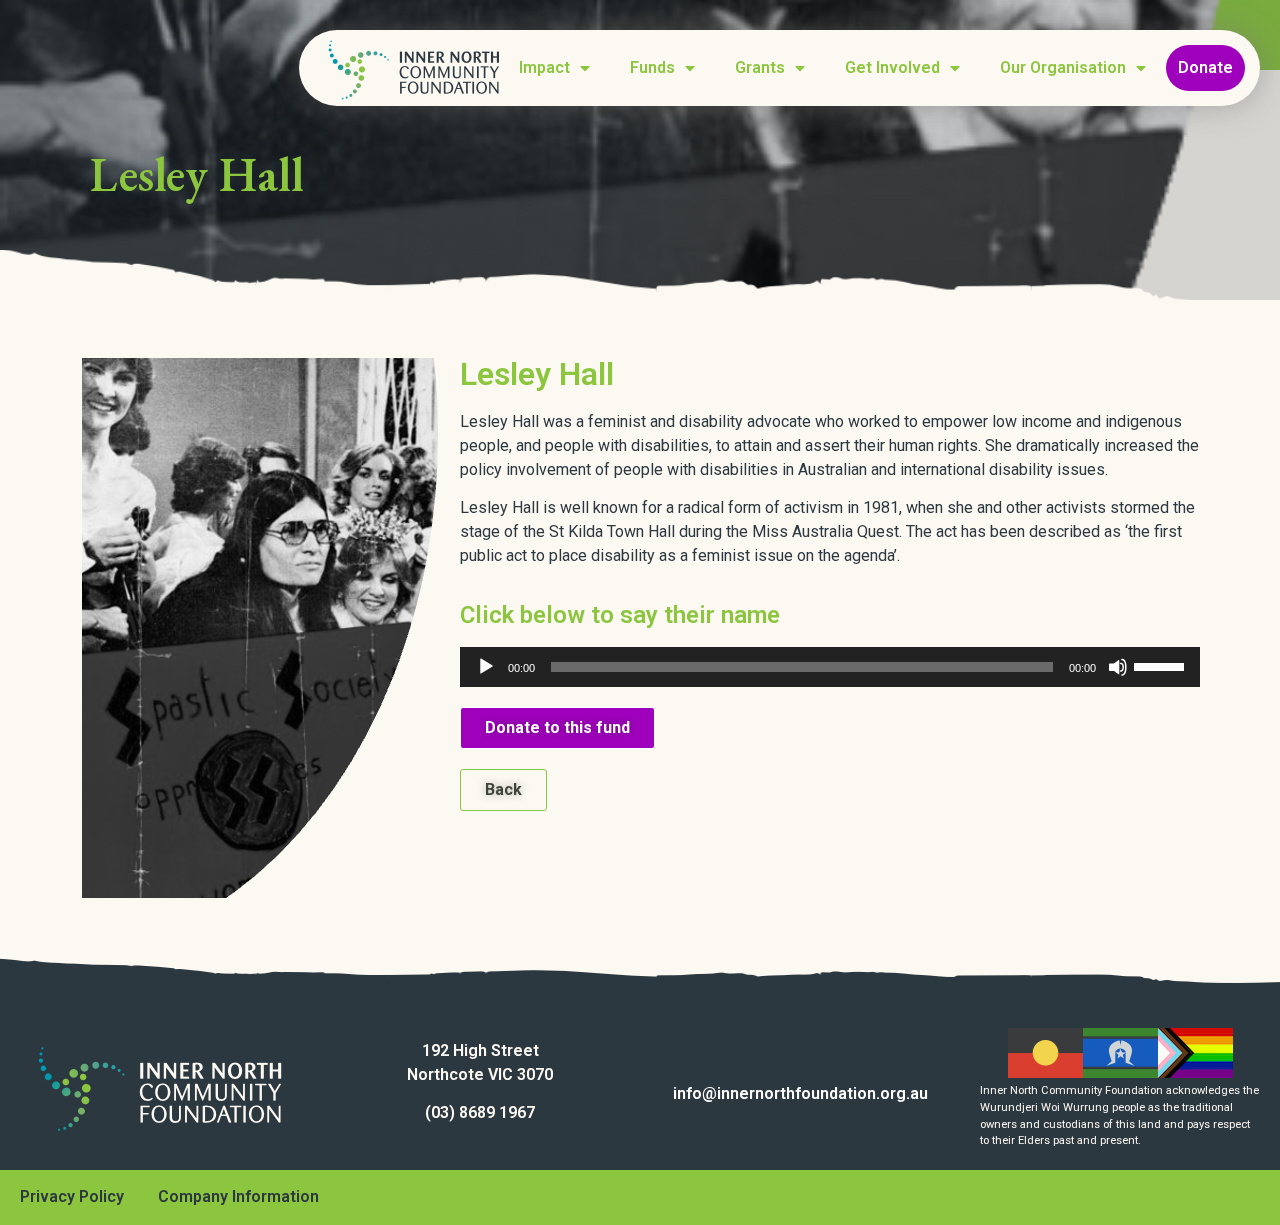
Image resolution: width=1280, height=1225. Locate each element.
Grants (760, 67)
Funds (652, 67)
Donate (1205, 67)
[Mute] (1118, 667)
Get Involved (892, 67)
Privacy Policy (72, 1196)
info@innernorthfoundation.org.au (800, 1093)
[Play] (486, 667)
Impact (544, 67)
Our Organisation (1063, 67)
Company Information (238, 1196)
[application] (830, 667)
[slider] (1162, 665)
